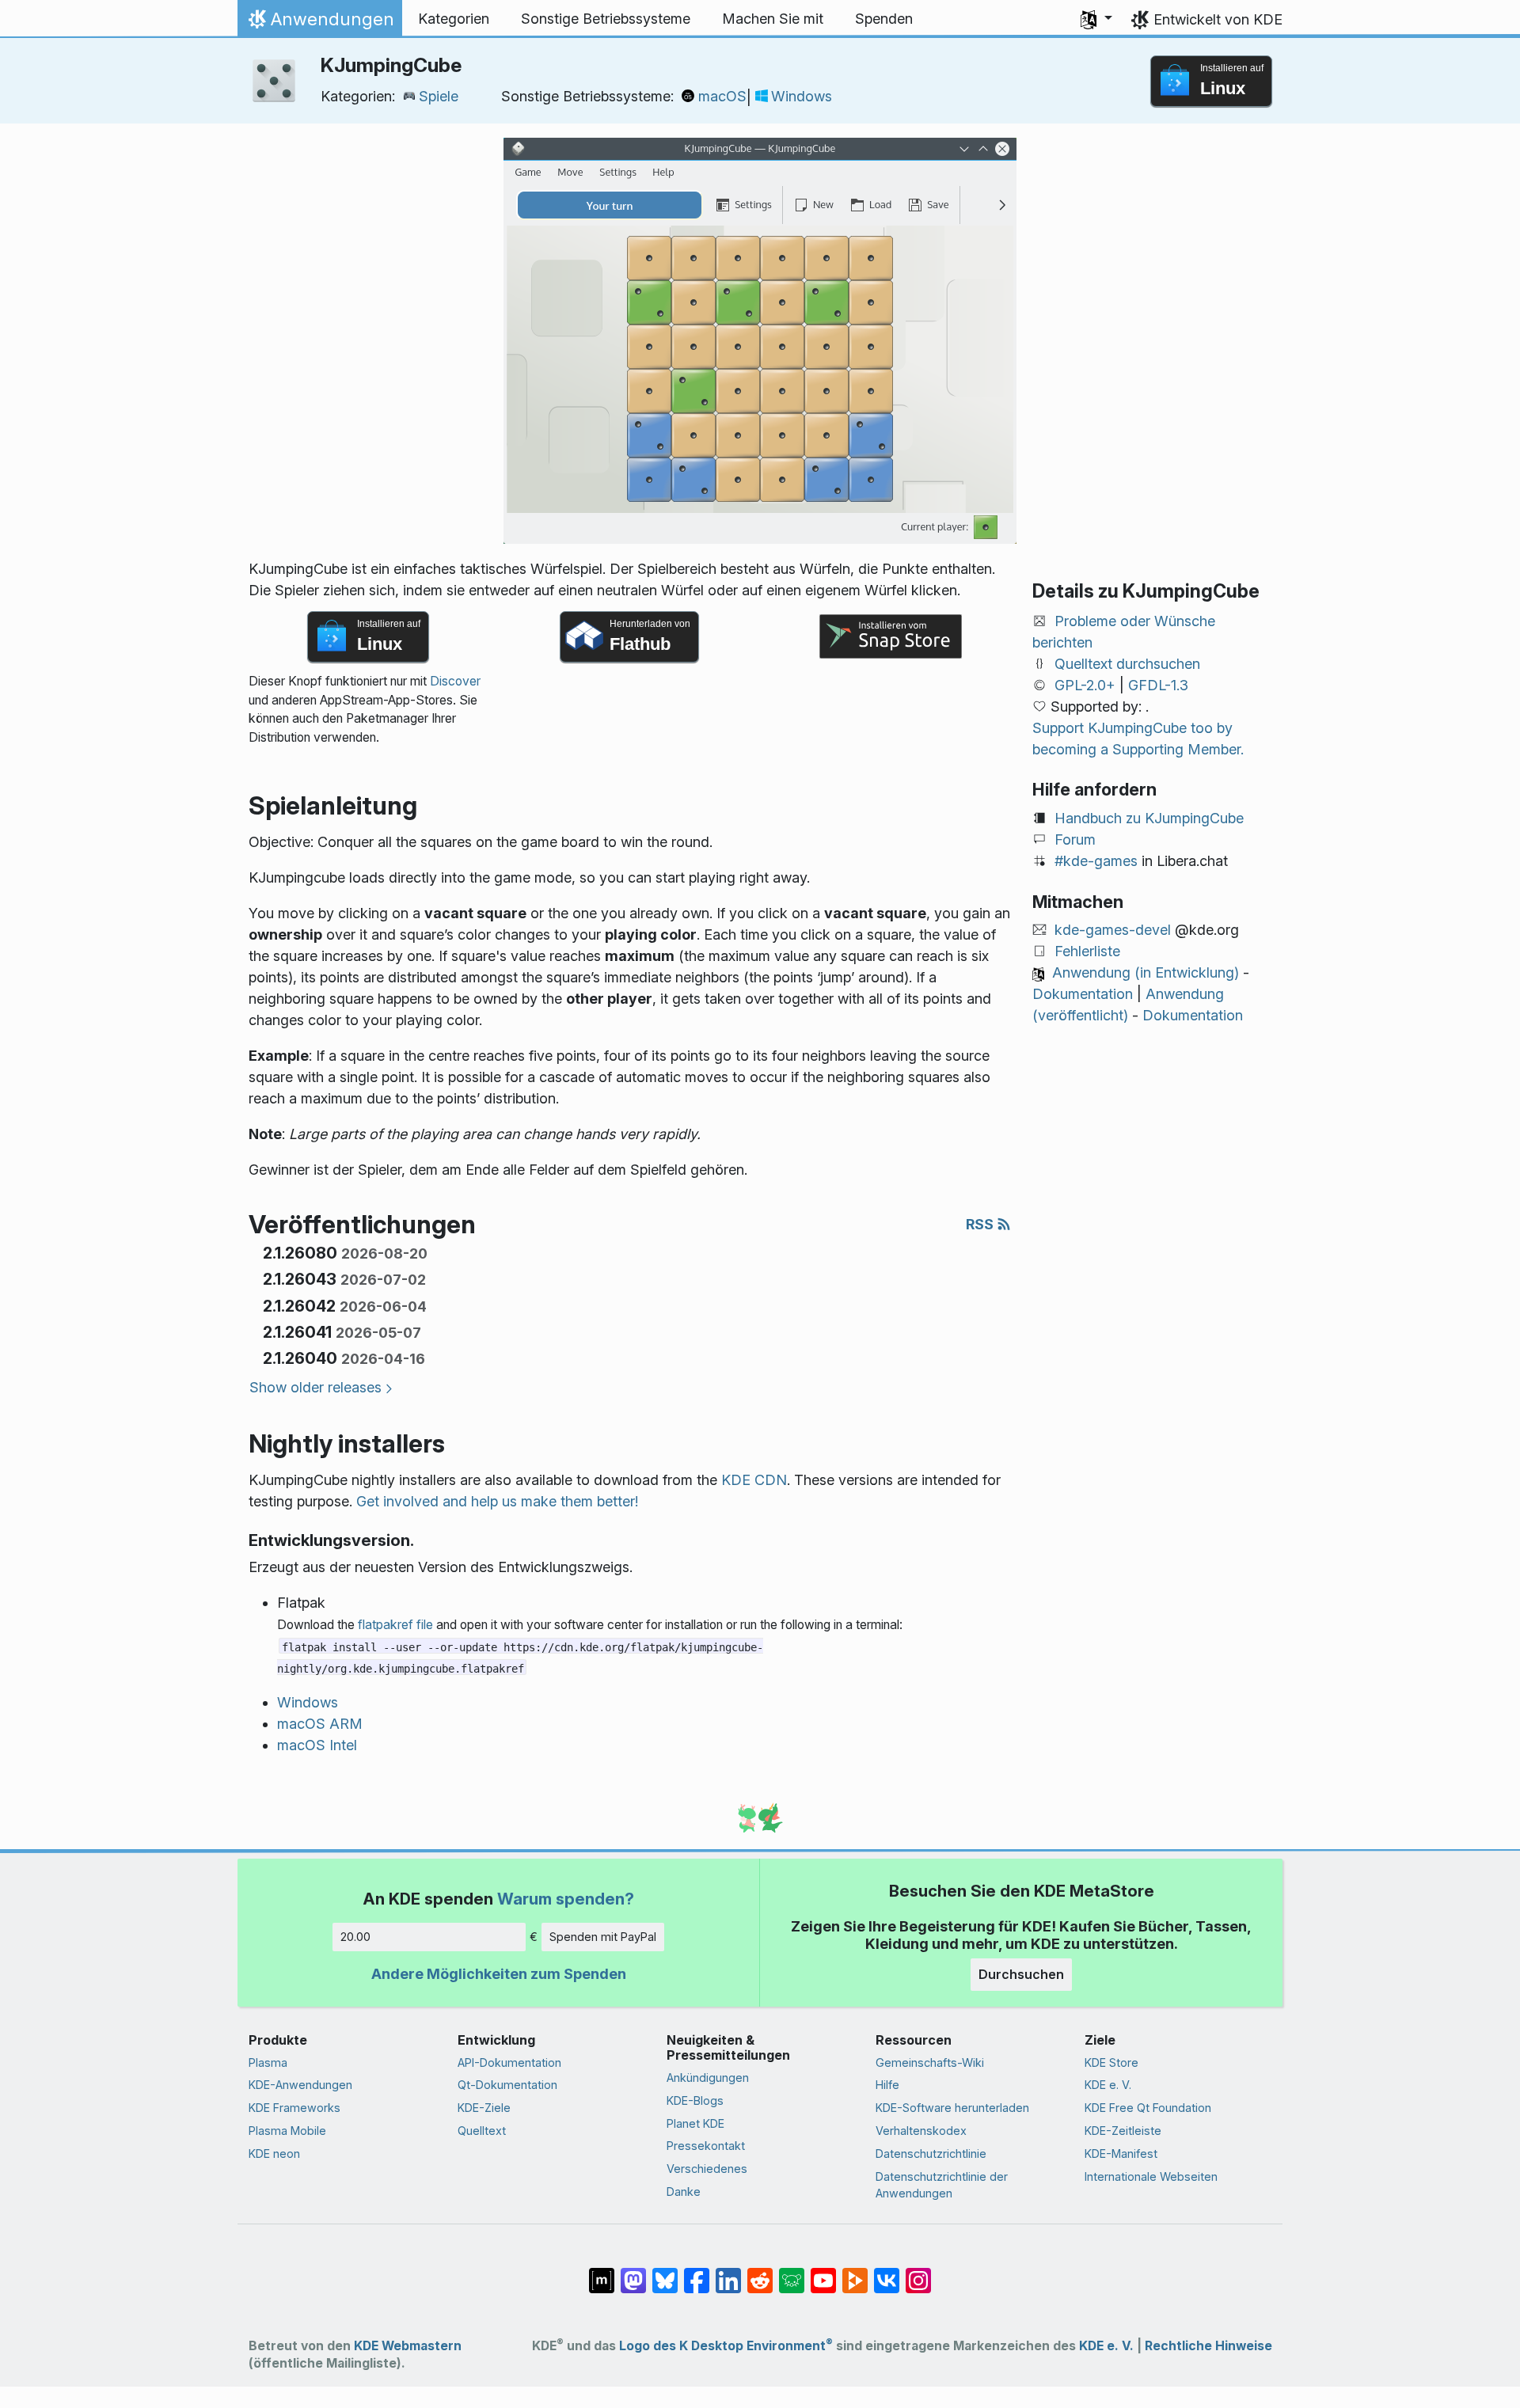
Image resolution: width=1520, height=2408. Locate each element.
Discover (455, 681)
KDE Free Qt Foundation (1148, 2108)
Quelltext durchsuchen (1127, 664)
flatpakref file (395, 1625)
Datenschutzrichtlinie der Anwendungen (942, 2185)
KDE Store (1111, 2062)
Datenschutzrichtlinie (931, 2154)
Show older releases (315, 1387)
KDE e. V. (1108, 2085)
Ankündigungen (708, 2078)
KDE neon (274, 2154)
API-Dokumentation (509, 2062)
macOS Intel (317, 1745)
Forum (1075, 839)
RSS (981, 1224)
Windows (802, 96)
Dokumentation (1083, 994)
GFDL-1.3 (1158, 685)
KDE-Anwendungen (300, 2085)
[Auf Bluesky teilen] (665, 2273)
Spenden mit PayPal (603, 1937)
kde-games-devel (1113, 930)
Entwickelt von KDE (1218, 19)
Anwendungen (319, 23)
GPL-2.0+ (1085, 685)
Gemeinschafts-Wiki (930, 2062)
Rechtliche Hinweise (1208, 2346)
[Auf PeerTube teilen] (855, 2273)
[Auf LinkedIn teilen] (728, 2273)
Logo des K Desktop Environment (726, 2346)
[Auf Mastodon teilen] (633, 2273)
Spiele (439, 96)
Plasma (268, 2062)
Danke (684, 2192)
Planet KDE (695, 2123)
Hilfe (887, 2085)
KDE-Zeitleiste (1123, 2131)
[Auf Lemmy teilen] (792, 2273)
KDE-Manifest (1121, 2154)
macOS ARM (320, 1724)
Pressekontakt (706, 2146)
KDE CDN (754, 1480)
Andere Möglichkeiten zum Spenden (499, 1974)
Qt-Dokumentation (507, 2085)
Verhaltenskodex (921, 2131)
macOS (722, 96)
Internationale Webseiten (1151, 2176)
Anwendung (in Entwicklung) (1146, 972)
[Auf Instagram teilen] (918, 2273)
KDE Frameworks (294, 2108)
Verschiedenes (707, 2169)
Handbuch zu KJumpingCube (1149, 818)
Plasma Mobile (287, 2131)
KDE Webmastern (408, 2346)
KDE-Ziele (484, 2108)
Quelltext (482, 2131)
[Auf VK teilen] (887, 2273)
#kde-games (1096, 861)
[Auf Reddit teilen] (760, 2273)
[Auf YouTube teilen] (823, 2273)
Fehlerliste (1087, 951)
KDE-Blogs (695, 2100)
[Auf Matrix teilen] (602, 2273)
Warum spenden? (566, 1899)
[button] (1096, 19)
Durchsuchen (1021, 1974)
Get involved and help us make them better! (497, 1501)
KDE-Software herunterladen (952, 2108)
